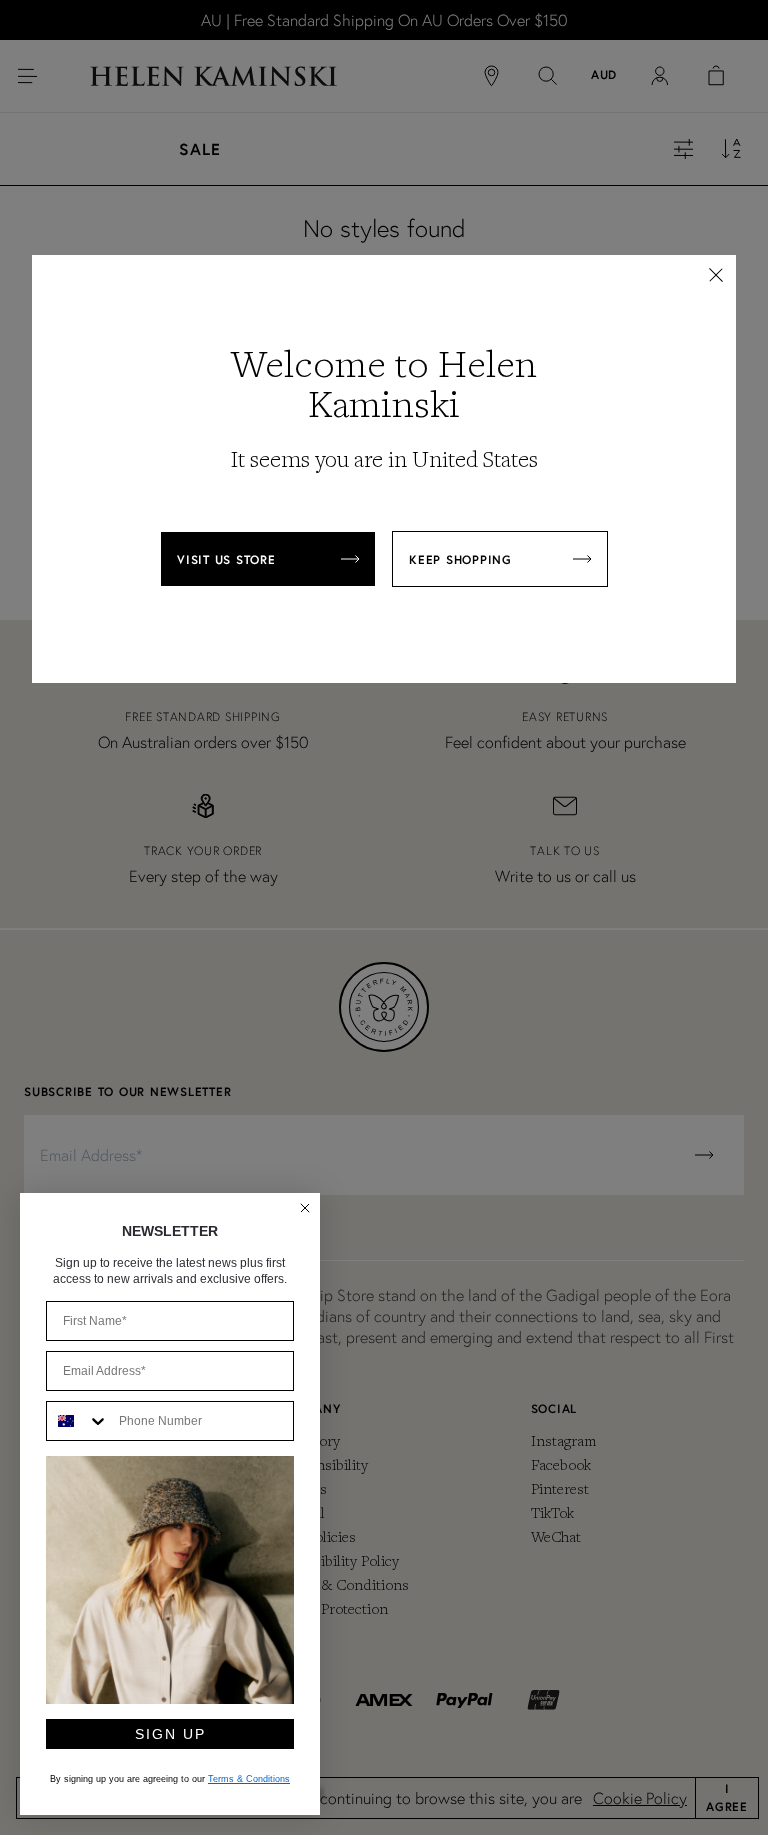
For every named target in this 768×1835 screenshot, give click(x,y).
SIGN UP (170, 1734)
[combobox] (78, 1421)
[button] (716, 275)
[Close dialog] (305, 1208)
